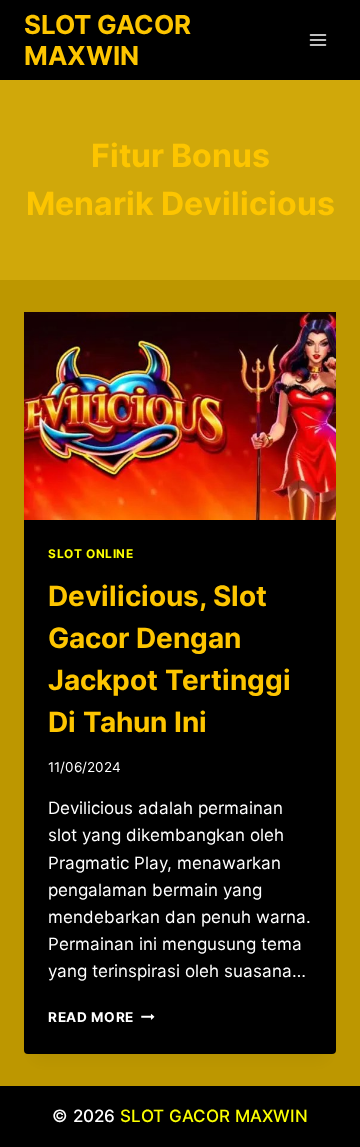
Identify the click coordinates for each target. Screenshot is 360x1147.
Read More (101, 1017)
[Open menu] (317, 39)
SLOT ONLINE (91, 553)
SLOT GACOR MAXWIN (214, 1116)
